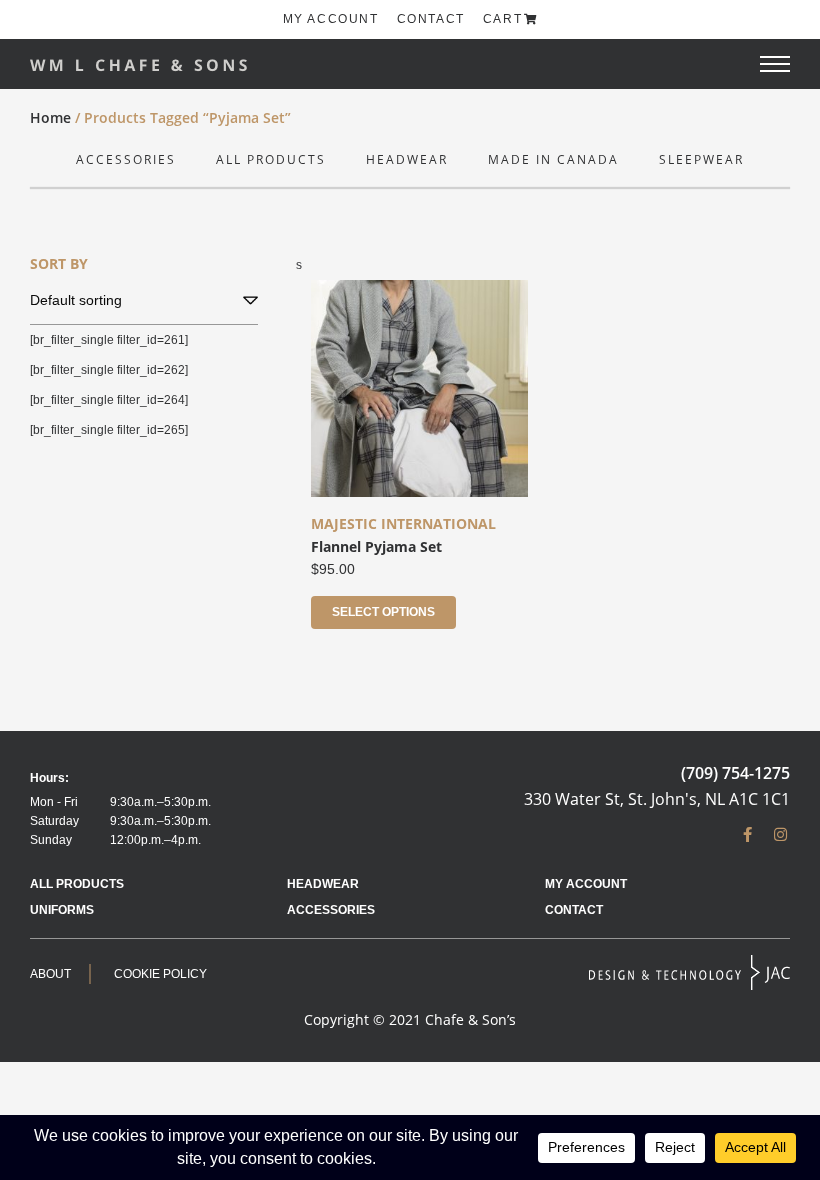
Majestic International (403, 523)
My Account (331, 19)
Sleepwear (701, 159)
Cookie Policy (160, 974)
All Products (271, 159)
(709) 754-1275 (735, 773)
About (50, 974)
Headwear (407, 159)
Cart (502, 19)
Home (50, 117)
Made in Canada (553, 159)
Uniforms (62, 910)
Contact (431, 19)
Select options (383, 612)
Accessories (126, 159)
